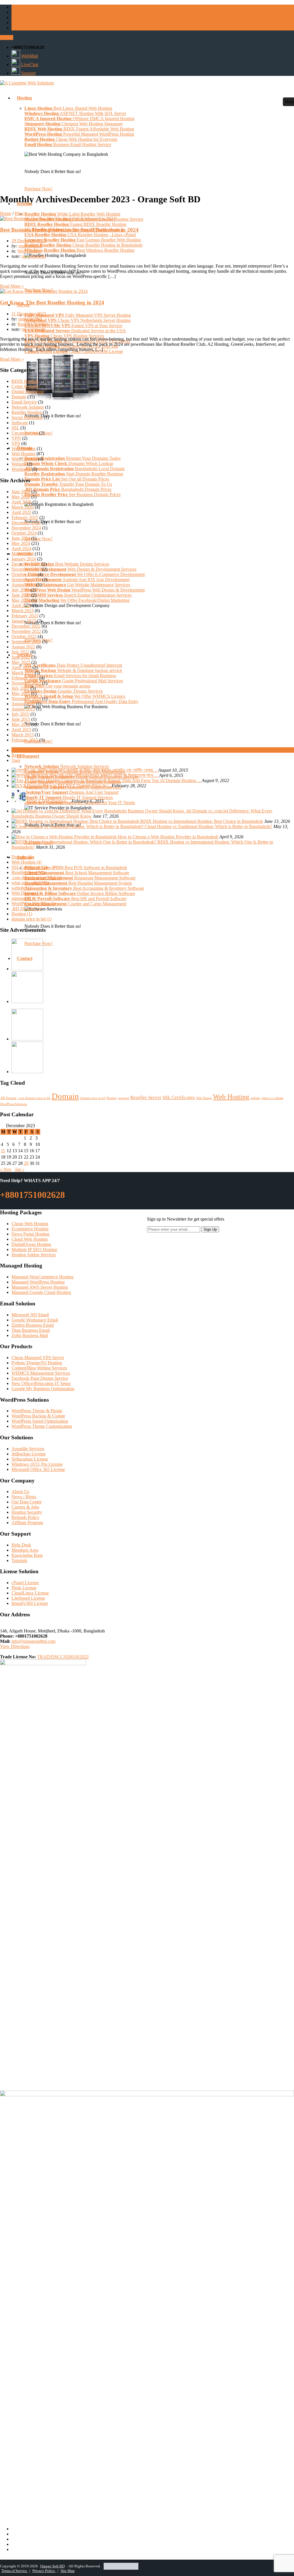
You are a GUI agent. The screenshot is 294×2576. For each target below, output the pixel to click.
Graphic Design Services (64, 691)
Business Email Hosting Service (68, 144)
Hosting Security (27, 1512)
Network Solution (28, 407)
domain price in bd (93, 1098)
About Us (20, 1491)
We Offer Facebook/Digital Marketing (77, 600)
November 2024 (26, 528)
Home (6, 213)
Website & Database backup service (73, 670)
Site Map (68, 2571)
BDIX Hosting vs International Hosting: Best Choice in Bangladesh (202, 821)
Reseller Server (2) (28, 872)
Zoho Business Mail (30, 1335)
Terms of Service (15, 2571)
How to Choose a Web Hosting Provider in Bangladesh (168, 837)
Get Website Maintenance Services (77, 585)
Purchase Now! (38, 189)
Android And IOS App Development (77, 580)
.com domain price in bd (34, 1098)
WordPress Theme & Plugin (37, 1411)
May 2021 (21, 693)
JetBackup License (29, 1454)
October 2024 (24, 533)
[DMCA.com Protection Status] (121, 2566)
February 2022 (25, 678)
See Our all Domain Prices (67, 479)
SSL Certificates (179, 1097)
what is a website (272, 1098)
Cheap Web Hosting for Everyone (71, 139)
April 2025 (21, 512)
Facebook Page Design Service (40, 1378)
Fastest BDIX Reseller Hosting (75, 224)
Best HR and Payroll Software (75, 899)
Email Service (24, 402)
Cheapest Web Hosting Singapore (73, 124)
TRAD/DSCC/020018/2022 (63, 1657)
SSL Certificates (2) (29, 867)
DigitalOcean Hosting (31, 1244)
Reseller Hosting (33, 324)
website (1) (22, 888)
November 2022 (26, 631)
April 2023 (21, 605)
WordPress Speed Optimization (40, 1421)
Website (19, 464)
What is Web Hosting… (49, 801)
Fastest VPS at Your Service (73, 325)
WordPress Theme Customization (42, 1426)
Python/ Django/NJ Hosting (37, 1363)
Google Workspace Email (35, 1320)
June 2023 (21, 595)
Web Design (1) (26, 893)
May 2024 (21, 543)
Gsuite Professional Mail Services (74, 681)
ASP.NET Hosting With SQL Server (75, 113)
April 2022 (21, 667)
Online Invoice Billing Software (80, 893)
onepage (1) (22, 898)
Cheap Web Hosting (30, 1224)
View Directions (15, 1646)
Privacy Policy (44, 2571)
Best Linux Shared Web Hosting (68, 108)
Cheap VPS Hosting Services (64, 336)
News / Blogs (24, 1497)
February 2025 (25, 517)
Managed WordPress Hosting (38, 1282)
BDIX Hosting (25, 381)
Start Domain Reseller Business (74, 474)
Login (7, 38)
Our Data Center (27, 1502)
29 (26, 1163)
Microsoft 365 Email (30, 1315)
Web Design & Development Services (80, 569)
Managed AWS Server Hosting (40, 1287)
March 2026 (23, 507)
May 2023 (21, 600)
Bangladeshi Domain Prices (68, 489)
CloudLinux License (30, 1593)
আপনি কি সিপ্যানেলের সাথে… (136, 775)
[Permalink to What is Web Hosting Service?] (19, 801)
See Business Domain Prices (72, 494)
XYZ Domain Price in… (89, 786)
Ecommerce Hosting (30, 1229)
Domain (19, 397)
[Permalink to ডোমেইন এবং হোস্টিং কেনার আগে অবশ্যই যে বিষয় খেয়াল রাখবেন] (62, 770)
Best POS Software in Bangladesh (76, 868)
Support (28, 73)
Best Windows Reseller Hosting (79, 250)
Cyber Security (25, 386)
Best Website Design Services (67, 564)
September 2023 (26, 580)
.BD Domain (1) (26, 909)
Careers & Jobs (25, 1507)
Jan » (20, 1169)
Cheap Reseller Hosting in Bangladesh (83, 245)
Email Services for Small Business (70, 676)
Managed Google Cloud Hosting (41, 1292)
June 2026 (21, 492)
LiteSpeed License (28, 1598)
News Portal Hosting (30, 1234)
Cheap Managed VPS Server (38, 1358)
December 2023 (26, 564)
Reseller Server (146, 1097)
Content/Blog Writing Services (39, 1368)
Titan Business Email (31, 1330)
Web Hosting (29, 251)
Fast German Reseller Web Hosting (83, 240)
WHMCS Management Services (41, 1373)
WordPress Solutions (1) (33, 903)
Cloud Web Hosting (30, 1239)
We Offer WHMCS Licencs (75, 696)
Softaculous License (30, 1459)
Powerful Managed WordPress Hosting (79, 134)
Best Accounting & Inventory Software (84, 888)
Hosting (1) (22, 914)
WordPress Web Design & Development (85, 590)
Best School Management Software (77, 873)
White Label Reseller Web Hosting (72, 214)
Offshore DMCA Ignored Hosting (79, 119)
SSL (15, 428)
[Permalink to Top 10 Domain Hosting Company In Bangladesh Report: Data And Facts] (82, 780)
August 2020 (23, 704)
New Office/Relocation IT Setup (41, 1383)
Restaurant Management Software (80, 878)
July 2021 (20, 688)
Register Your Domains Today (73, 458)
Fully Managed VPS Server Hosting (78, 315)
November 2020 (26, 699)
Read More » (12, 286)
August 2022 (23, 647)
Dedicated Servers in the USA (75, 331)
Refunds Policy (25, 1517)
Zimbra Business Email (33, 1325)
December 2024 (26, 523)
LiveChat (29, 65)
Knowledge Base (27, 1555)
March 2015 (23, 735)
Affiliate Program (27, 1523)
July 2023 (20, 590)
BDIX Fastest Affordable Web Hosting (79, 129)
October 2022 (24, 636)
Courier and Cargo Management (75, 904)
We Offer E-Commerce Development (85, 574)
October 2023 (24, 574)
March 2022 (23, 673)
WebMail (29, 56)
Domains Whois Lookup (69, 463)
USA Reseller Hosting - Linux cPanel (80, 235)
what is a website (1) (30, 883)
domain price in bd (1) (32, 919)
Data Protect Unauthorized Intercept (73, 665)
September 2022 (26, 642)
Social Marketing (27, 417)
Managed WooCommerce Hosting (42, 1277)
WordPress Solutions (13, 1104)
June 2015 (21, 719)
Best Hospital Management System (78, 883)
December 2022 (26, 626)
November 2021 (26, 683)
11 (3, 1151)
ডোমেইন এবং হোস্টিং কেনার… (135, 770)
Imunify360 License (30, 1603)
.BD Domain (8, 1098)
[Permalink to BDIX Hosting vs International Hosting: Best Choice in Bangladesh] (76, 821)
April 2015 (21, 730)
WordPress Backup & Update (38, 1416)
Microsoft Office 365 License (38, 1469)
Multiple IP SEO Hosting (34, 1249)
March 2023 (23, 611)
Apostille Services (28, 1449)
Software (20, 423)
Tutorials (19, 1560)
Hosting (112, 1098)
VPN (16, 438)
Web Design (204, 1098)
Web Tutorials (24, 459)
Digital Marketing (28, 392)
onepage (124, 1098)
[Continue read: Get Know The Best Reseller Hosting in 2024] (44, 291)
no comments (34, 256)
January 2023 (24, 621)
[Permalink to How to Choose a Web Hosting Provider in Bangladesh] (65, 837)
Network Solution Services (67, 766)
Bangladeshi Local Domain (75, 469)
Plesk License (24, 1588)
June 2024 (21, 538)
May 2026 (21, 497)
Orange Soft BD (52, 2566)
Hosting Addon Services (34, 1255)
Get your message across (57, 686)
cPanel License (25, 1583)
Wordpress (21, 469)
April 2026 (21, 502)
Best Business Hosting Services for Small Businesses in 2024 (69, 230)
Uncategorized (25, 433)
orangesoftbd (30, 246)
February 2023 (25, 616)
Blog (19, 213)
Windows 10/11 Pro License (37, 1464)
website (255, 1098)
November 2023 (26, 569)
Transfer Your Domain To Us (68, 484)
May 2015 (21, 724)
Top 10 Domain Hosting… (177, 780)
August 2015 (23, 709)
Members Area (25, 1550)
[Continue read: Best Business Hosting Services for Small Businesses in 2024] (58, 219)
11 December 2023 (29, 314)
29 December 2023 (29, 241)
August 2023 (23, 585)
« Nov (6, 1169)
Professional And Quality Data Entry (81, 701)
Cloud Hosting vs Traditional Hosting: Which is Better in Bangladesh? (208, 826)
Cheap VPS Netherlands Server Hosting (78, 320)
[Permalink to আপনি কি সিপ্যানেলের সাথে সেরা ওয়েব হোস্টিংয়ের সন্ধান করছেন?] (62, 775)
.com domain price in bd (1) (37, 878)
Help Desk (21, 1545)
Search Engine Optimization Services (78, 595)
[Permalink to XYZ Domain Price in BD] (38, 786)
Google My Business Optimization (43, 1389)
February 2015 (25, 740)
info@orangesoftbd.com (33, 1641)
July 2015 (20, 714)
